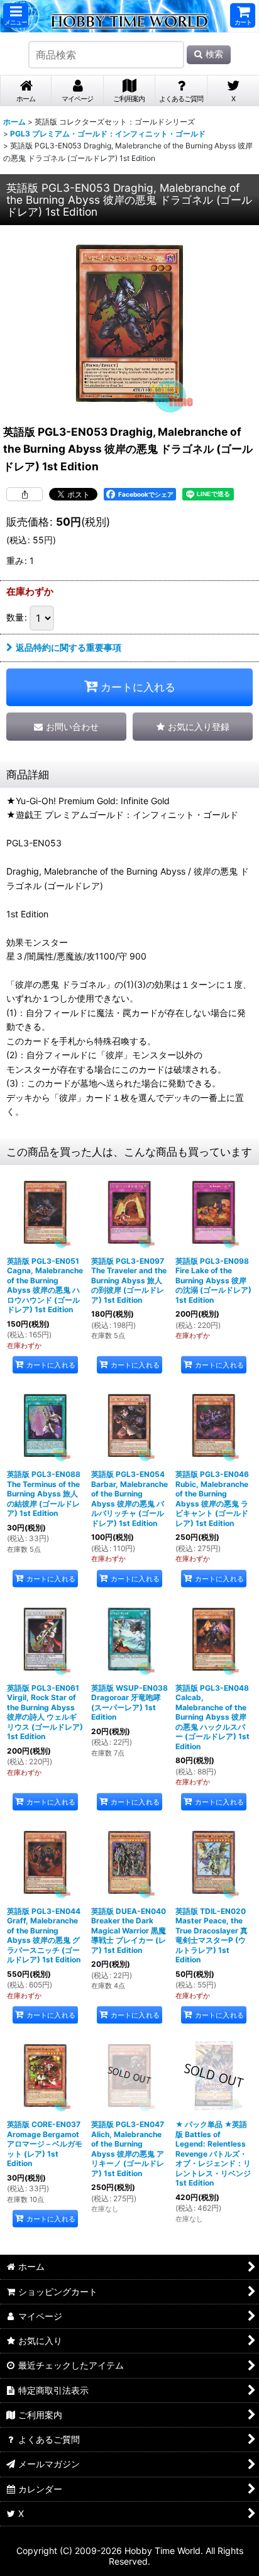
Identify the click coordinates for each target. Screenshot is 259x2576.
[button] (16, 15)
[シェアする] (25, 494)
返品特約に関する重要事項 (69, 647)
